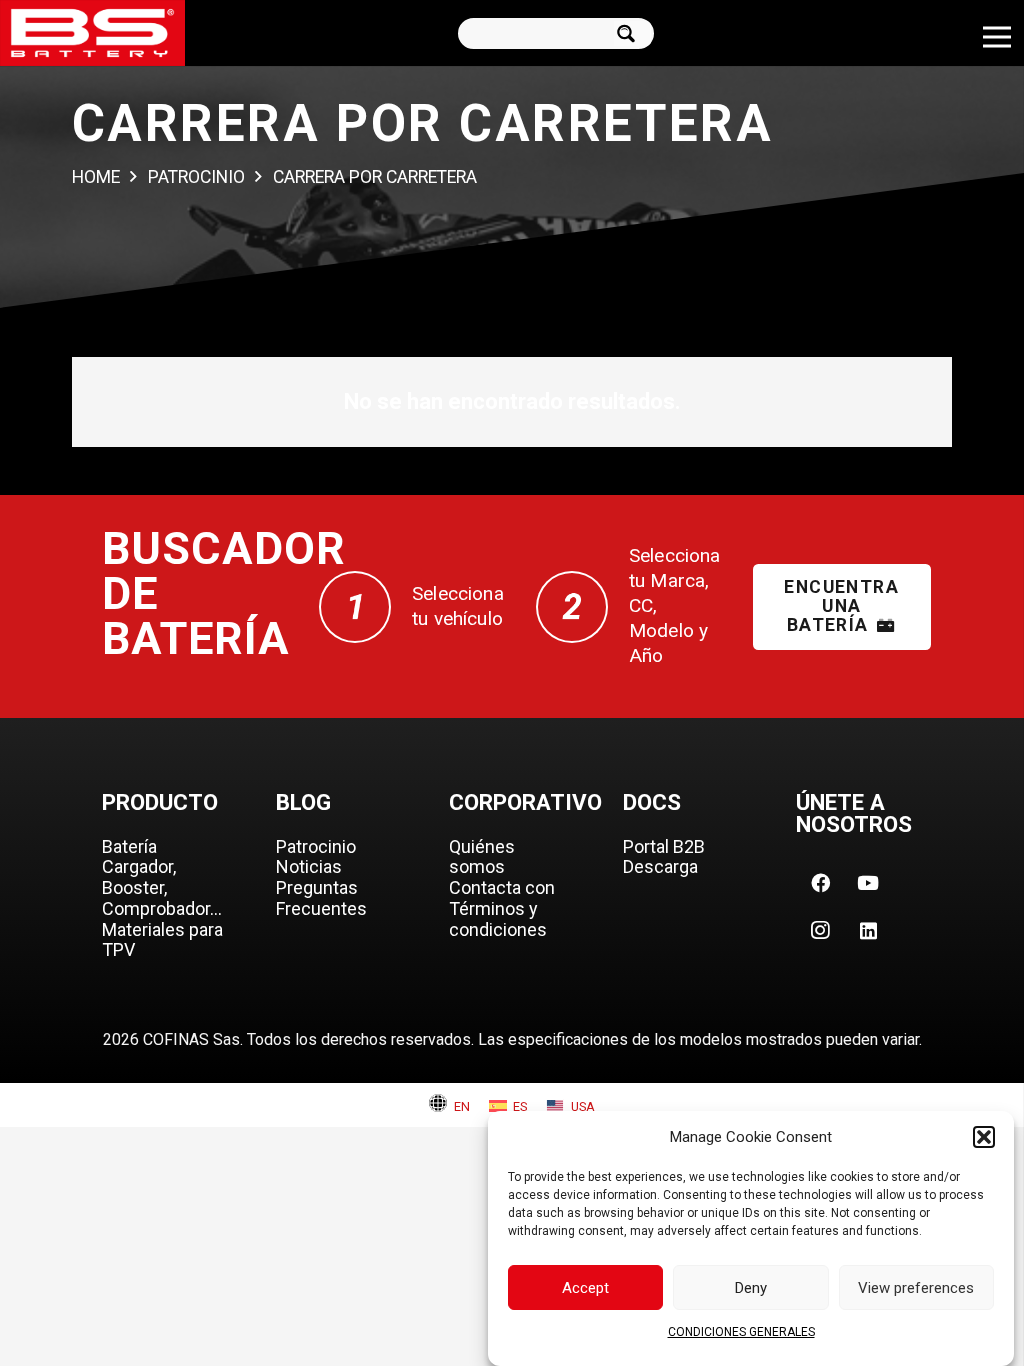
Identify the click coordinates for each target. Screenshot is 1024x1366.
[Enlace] (92, 33)
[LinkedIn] (868, 931)
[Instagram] (820, 931)
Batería (129, 846)
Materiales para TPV (162, 940)
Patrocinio (316, 846)
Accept (585, 1288)
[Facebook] (820, 883)
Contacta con (502, 887)
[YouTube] (868, 883)
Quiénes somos (482, 857)
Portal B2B (664, 846)
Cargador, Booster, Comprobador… (162, 887)
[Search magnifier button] (632, 33)
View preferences (916, 1288)
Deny (751, 1288)
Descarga (660, 866)
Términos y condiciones (498, 919)
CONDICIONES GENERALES (741, 1332)
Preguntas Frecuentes (321, 898)
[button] (984, 1137)
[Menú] (997, 37)
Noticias (309, 866)
